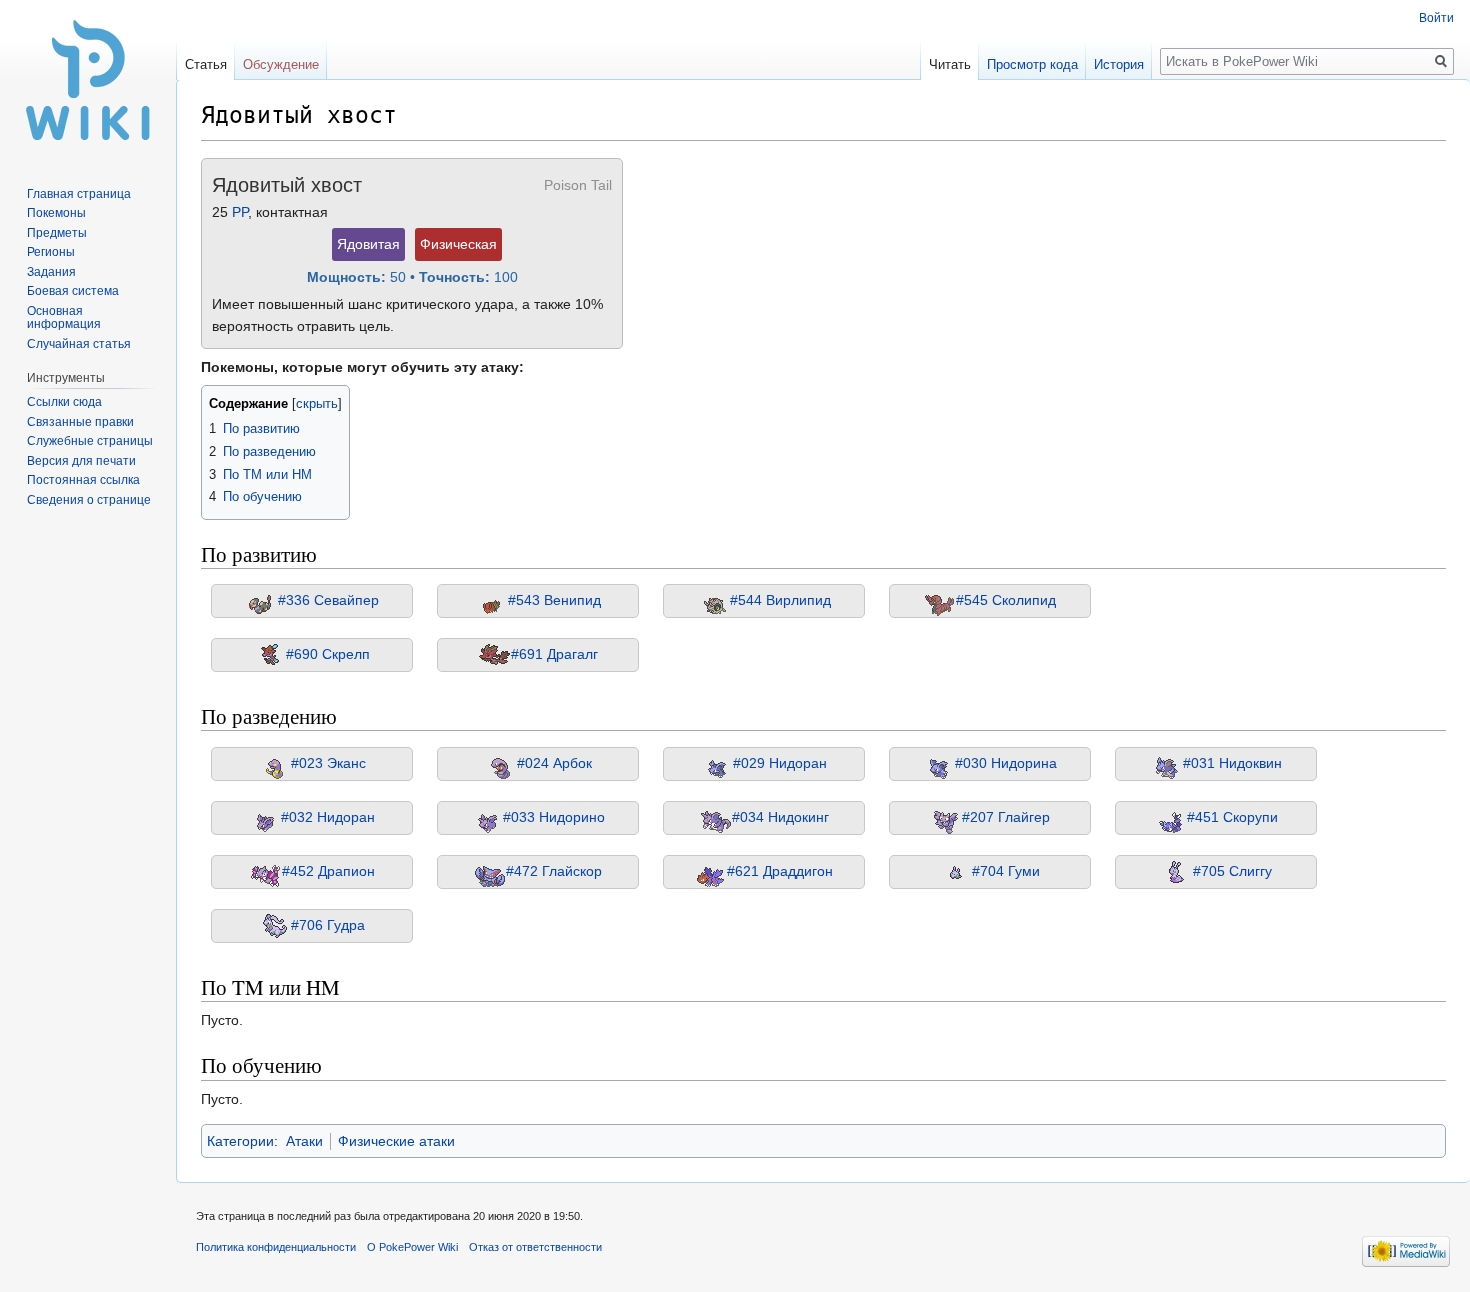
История (1119, 64)
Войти (1436, 18)
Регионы (51, 252)
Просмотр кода (1032, 64)
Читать (950, 64)
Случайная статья (79, 344)
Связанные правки (80, 422)
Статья (206, 64)
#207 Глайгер (1006, 816)
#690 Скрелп (328, 654)
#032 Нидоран (328, 816)
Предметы (57, 233)
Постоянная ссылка (83, 480)
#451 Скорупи (1232, 816)
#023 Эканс (328, 762)
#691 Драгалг (554, 654)
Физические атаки (396, 1141)
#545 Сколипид (1006, 600)
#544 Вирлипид (780, 600)
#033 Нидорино (554, 816)
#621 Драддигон (780, 870)
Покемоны (56, 213)
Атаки (304, 1141)
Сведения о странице (89, 500)
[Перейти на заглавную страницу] (88, 80)
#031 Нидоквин (1232, 762)
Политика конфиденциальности (276, 1247)
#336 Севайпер (328, 600)
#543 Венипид (554, 600)
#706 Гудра (328, 924)
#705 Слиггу (1232, 870)
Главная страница (79, 194)
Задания (51, 272)
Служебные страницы (90, 441)
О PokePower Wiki (412, 1247)
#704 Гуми (1006, 870)
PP (240, 212)
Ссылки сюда (64, 402)
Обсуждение (281, 64)
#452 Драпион (328, 870)
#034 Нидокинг (780, 816)
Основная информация (64, 318)
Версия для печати (81, 461)
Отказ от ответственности (535, 1247)
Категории (240, 1141)
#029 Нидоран (780, 762)
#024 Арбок (554, 762)
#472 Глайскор (554, 870)
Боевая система (73, 291)
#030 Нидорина (1006, 762)
